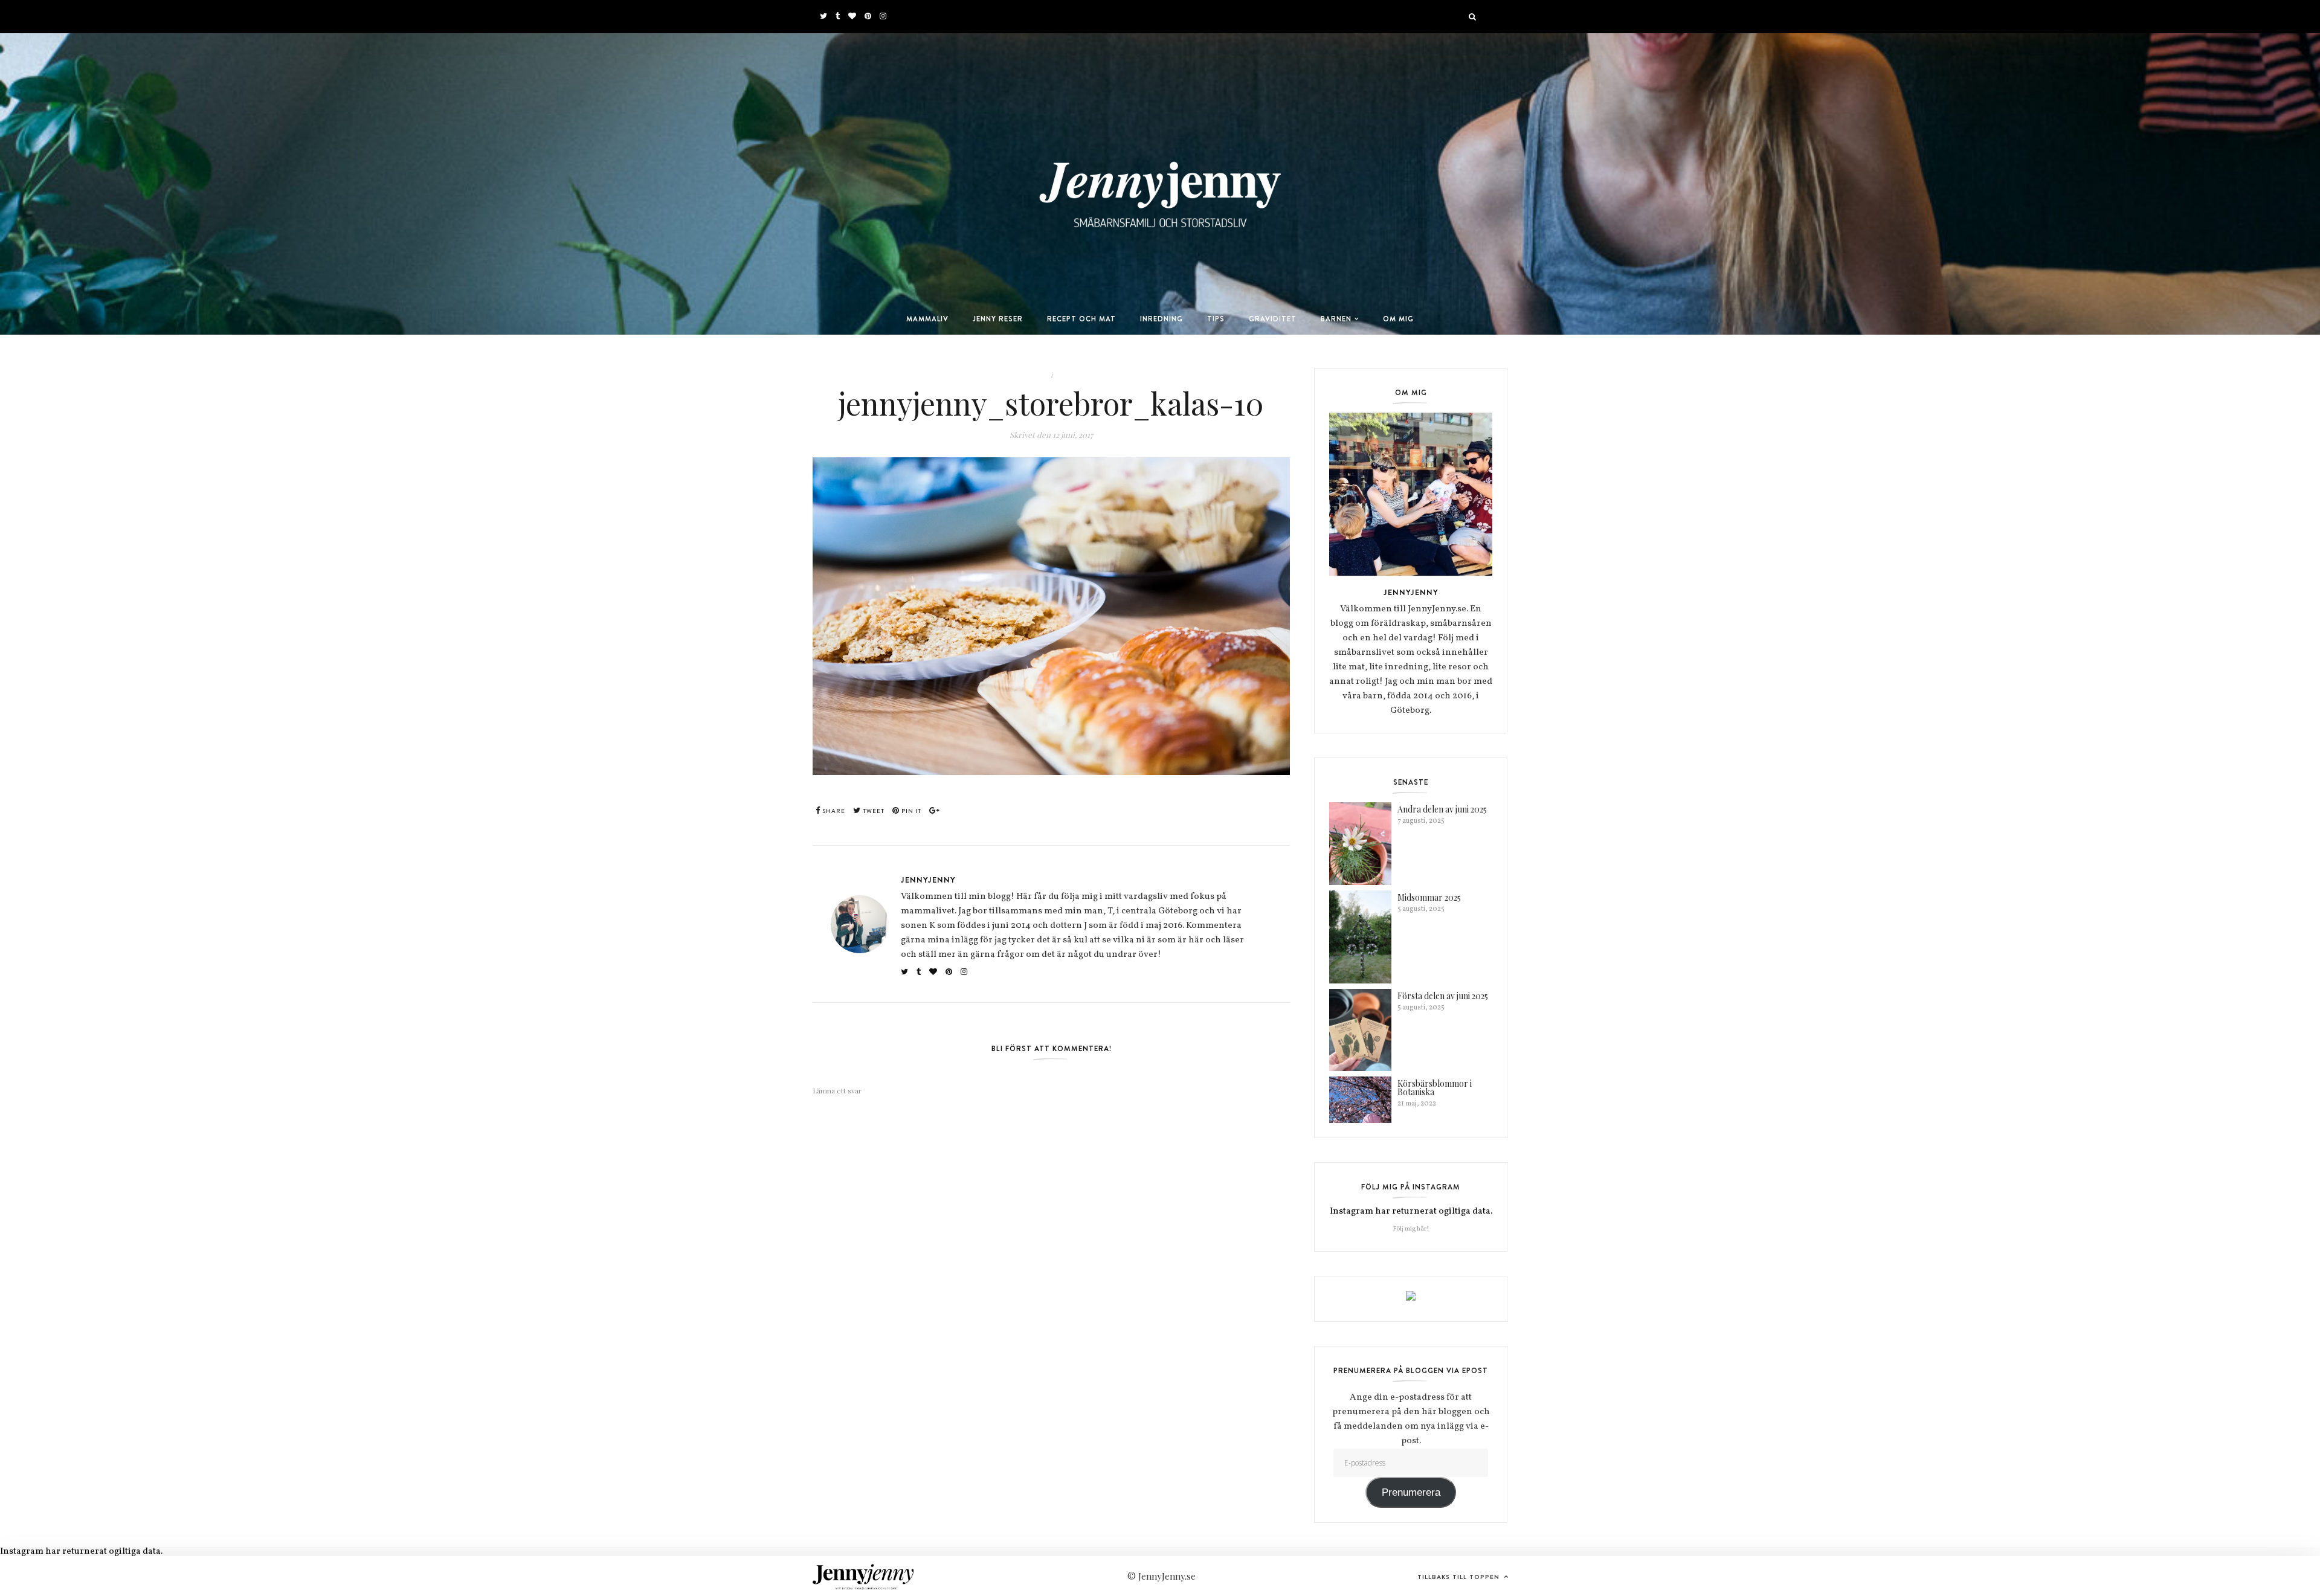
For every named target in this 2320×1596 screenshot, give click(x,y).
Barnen (1336, 319)
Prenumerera (1411, 1492)
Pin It (910, 811)
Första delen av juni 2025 (1443, 996)
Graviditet (1273, 319)
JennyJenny (928, 880)
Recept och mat (1081, 319)
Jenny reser (998, 319)
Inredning (1162, 319)
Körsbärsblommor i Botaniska (1435, 1088)
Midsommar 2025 (1429, 897)
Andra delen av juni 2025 (1442, 809)
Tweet (873, 811)
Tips (1216, 319)
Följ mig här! (1411, 1229)
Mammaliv (927, 319)
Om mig (1398, 319)
